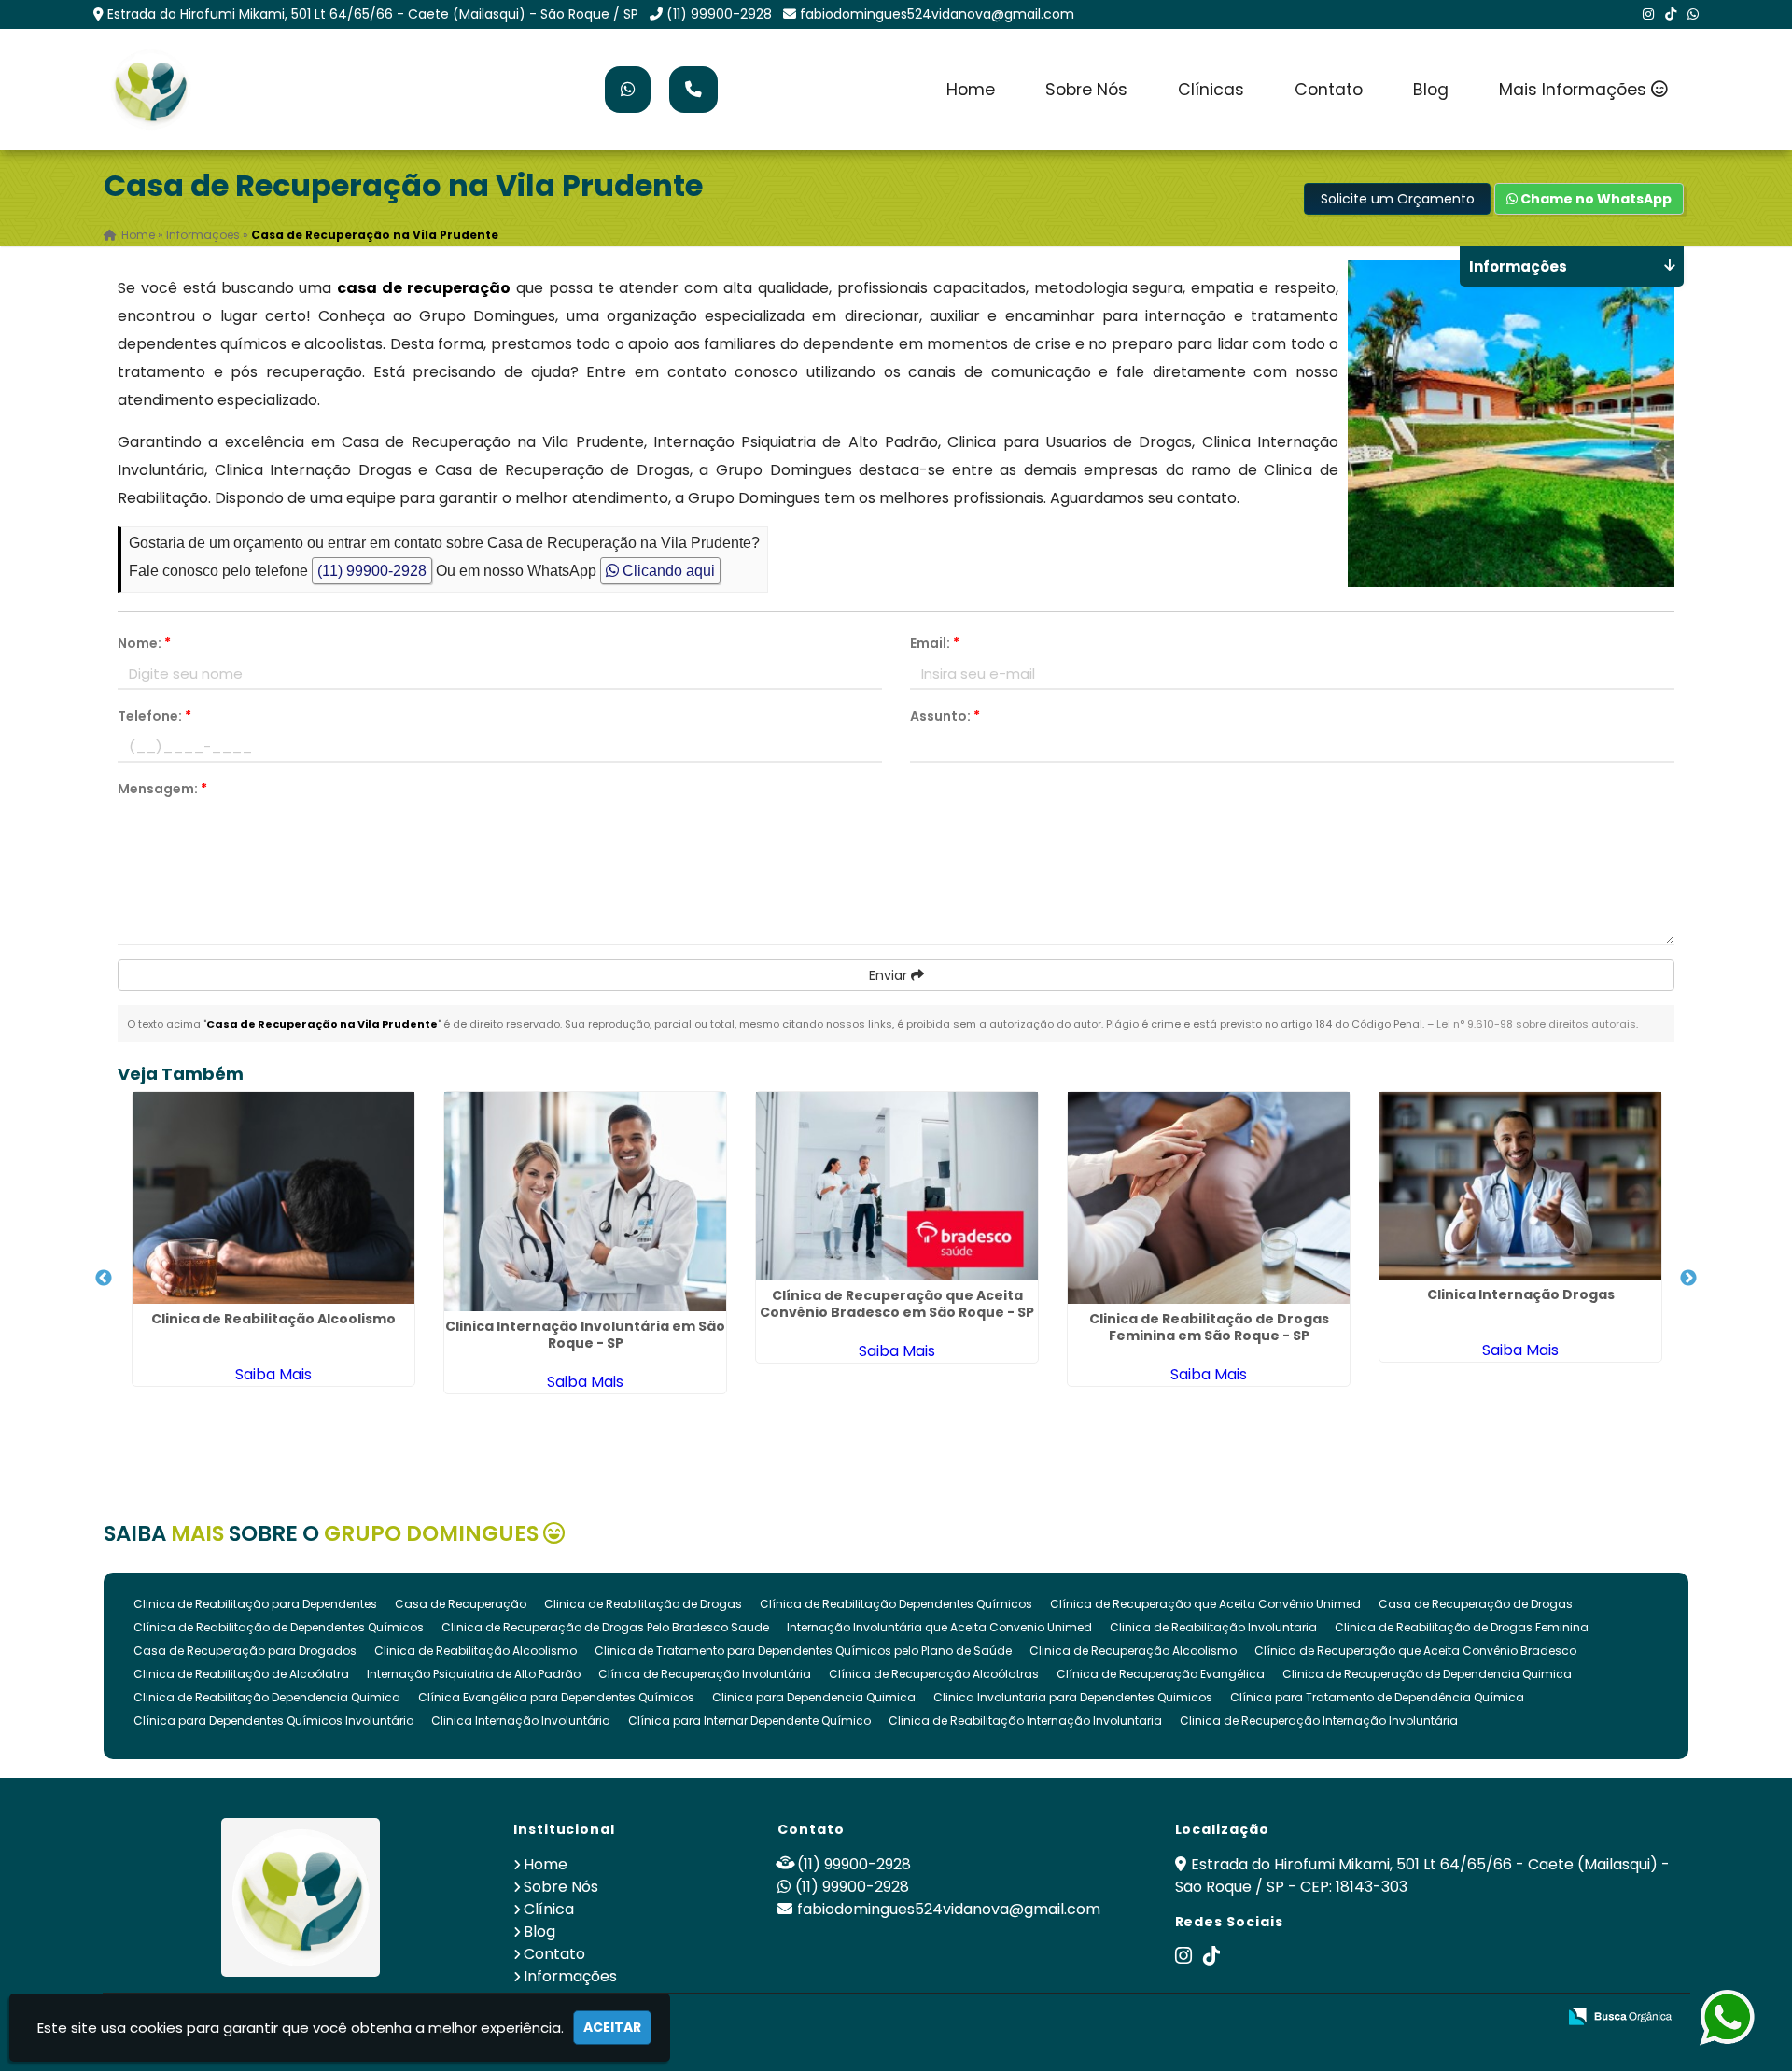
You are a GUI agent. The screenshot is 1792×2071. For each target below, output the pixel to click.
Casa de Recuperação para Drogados (245, 1651)
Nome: (144, 643)
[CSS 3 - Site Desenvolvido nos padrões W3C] (1470, 2017)
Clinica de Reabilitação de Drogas (643, 1604)
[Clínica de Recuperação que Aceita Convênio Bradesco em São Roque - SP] (897, 1186)
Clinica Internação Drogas (1521, 1294)
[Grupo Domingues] (301, 1897)
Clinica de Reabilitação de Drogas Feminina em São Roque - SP (1209, 1327)
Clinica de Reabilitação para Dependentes (255, 1604)
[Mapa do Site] (1356, 2017)
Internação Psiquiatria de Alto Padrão (474, 1674)
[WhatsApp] (1693, 14)
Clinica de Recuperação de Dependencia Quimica (1427, 1674)
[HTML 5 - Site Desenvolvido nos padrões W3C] (1405, 2017)
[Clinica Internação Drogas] (1520, 1186)
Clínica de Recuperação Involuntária (705, 1674)
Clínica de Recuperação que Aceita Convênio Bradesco (1415, 1651)
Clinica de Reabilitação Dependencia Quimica (267, 1697)
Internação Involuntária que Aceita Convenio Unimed (939, 1627)
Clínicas (1211, 90)
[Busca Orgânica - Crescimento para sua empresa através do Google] (1620, 2015)
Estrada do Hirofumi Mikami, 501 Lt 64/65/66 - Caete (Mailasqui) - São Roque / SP (373, 14)
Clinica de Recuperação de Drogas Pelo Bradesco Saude (605, 1627)
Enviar (890, 975)
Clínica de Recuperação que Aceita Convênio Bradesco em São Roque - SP (897, 1304)
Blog (1431, 90)
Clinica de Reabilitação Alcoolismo (273, 1319)
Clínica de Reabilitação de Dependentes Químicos (279, 1627)
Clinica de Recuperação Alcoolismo (1133, 1651)
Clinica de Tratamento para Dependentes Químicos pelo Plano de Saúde (803, 1651)
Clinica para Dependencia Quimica (814, 1697)
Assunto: (945, 716)
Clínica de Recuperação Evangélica (1161, 1674)
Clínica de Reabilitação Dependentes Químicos (896, 1604)
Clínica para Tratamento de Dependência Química (1377, 1697)
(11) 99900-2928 (719, 14)
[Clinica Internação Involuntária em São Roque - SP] (585, 1202)
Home (971, 90)
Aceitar (612, 2027)
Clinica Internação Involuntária (521, 1721)
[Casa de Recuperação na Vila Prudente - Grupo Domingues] (150, 90)
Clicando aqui (667, 571)
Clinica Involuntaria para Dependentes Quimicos (1073, 1697)
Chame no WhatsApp (1595, 199)
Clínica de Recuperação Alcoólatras (934, 1674)
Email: (935, 643)
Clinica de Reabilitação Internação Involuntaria (1025, 1721)
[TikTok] (1671, 14)
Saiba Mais (273, 1374)
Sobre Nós (1086, 90)
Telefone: (154, 716)
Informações (570, 1976)
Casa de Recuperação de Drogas (1476, 1604)
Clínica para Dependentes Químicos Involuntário (273, 1721)
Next (1688, 1279)
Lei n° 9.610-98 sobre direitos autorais (1536, 1024)
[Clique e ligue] (693, 90)
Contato (1329, 90)
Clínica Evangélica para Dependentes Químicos (556, 1697)
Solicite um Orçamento (1398, 199)
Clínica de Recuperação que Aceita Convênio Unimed (1205, 1604)
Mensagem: (162, 789)
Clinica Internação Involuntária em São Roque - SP (585, 1335)
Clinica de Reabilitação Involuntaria (1213, 1627)
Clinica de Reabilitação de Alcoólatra (241, 1674)
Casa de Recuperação (461, 1604)
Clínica (549, 1909)
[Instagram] (1648, 14)
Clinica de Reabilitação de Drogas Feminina (1462, 1627)
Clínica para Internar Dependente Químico (749, 1721)
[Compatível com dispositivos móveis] (1534, 2017)
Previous (104, 1279)
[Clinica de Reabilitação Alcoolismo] (273, 1198)
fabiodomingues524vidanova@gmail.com (937, 14)
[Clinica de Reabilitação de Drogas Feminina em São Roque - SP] (1209, 1198)
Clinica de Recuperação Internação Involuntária (1319, 1721)
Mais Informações (1575, 90)
